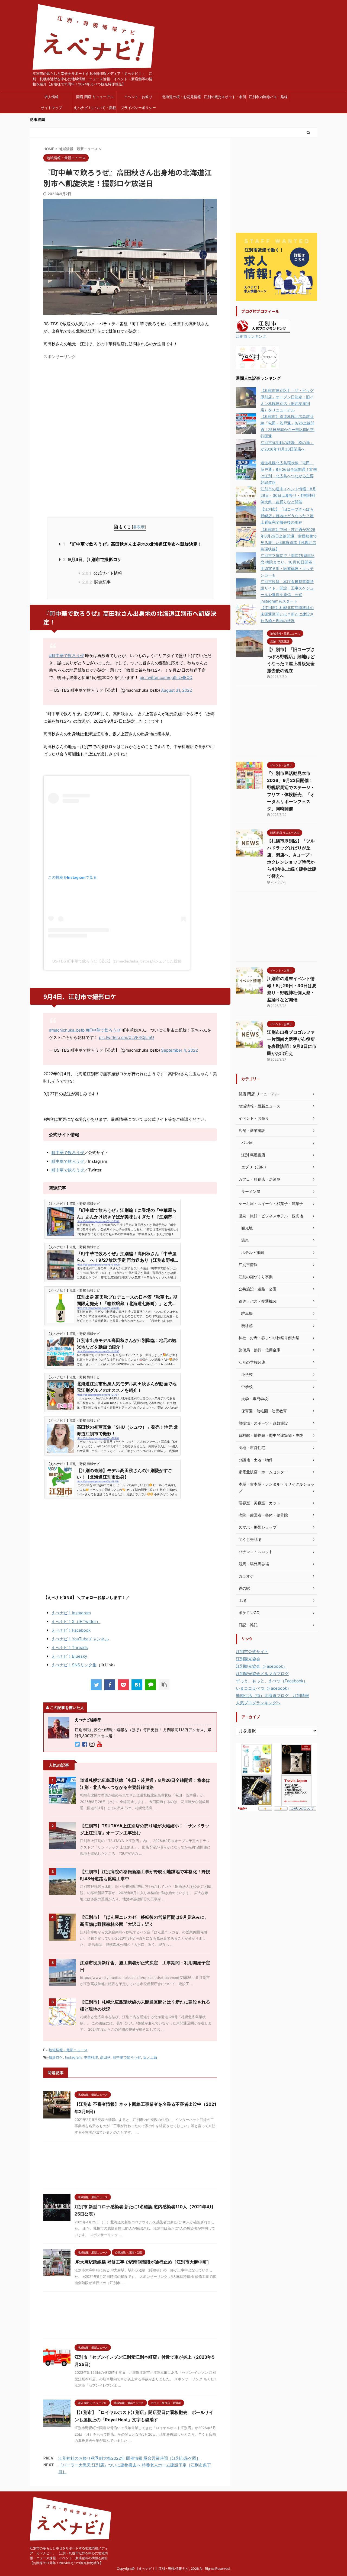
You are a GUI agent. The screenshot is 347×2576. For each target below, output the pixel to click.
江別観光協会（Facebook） (261, 1666)
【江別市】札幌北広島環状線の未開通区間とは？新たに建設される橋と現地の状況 (287, 614)
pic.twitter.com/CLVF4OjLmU (126, 1037)
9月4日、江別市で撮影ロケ (92, 559)
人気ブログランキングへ (258, 1703)
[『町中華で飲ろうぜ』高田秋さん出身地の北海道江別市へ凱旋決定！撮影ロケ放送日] (137, 1685)
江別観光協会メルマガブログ (262, 1674)
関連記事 (96, 582)
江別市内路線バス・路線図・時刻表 (268, 98)
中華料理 (91, 2057)
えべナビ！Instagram (71, 1613)
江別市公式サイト (252, 1652)
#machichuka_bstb (67, 1030)
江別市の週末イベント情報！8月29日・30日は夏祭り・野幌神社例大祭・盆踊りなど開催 (288, 495)
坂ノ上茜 (150, 2057)
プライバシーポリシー (138, 108)
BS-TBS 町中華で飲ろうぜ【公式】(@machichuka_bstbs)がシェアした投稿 (117, 961)
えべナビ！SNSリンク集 (74, 1665)
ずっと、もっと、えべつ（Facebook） (272, 1681)
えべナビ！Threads (70, 1648)
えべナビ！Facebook (71, 1630)
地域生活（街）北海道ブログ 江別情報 (272, 1696)
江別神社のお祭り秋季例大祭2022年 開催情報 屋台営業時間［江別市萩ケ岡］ (129, 2458)
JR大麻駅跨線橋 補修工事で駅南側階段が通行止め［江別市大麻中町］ (143, 2262)
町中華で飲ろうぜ (68, 1153)
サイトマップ (52, 108)
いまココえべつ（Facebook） (264, 1688)
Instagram (73, 2057)
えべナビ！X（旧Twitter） (76, 1622)
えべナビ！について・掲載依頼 (95, 109)
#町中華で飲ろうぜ (67, 656)
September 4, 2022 (179, 1050)
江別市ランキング (251, 336)
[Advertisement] (89, 400)
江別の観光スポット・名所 (225, 97)
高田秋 (105, 2057)
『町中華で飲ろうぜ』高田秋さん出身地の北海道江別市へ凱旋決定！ (132, 544)
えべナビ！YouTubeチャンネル (80, 1639)
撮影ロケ (56, 2057)
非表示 (139, 527)
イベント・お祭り (138, 97)
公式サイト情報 (102, 573)
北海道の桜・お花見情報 (181, 97)
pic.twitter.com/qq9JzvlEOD (166, 677)
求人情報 (52, 97)
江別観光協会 (248, 1659)
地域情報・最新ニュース (68, 2050)
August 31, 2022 (176, 690)
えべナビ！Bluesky (69, 1656)
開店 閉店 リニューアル (95, 97)
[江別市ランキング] (263, 329)
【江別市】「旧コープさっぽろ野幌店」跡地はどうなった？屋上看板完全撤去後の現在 (287, 516)
